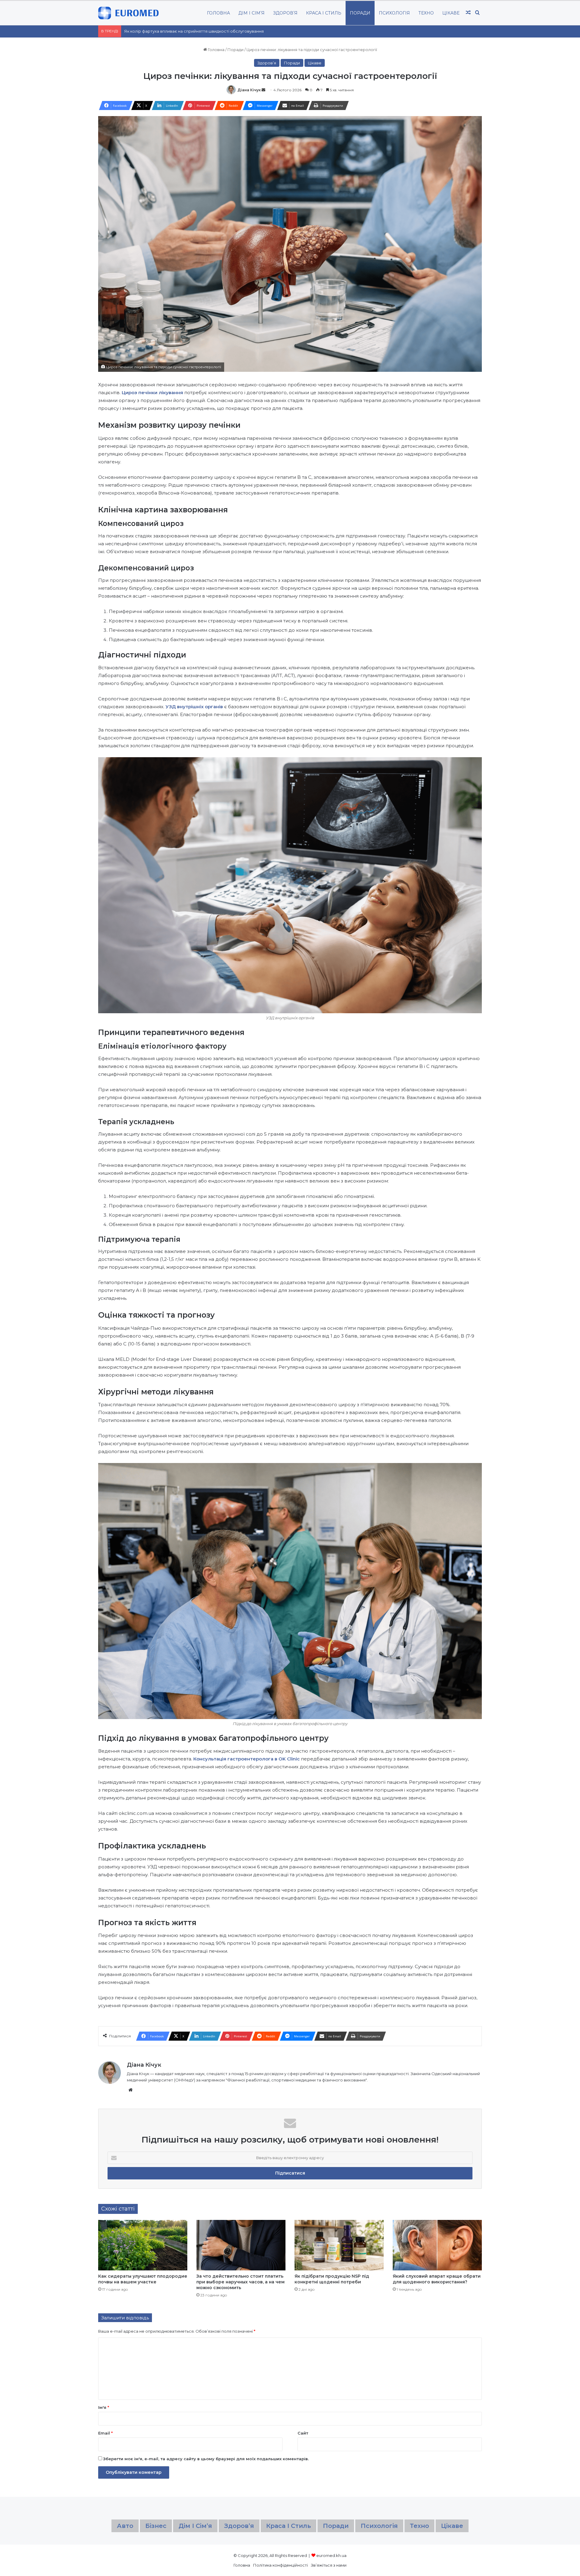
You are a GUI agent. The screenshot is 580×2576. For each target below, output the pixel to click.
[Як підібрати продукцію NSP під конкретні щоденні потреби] (339, 2245)
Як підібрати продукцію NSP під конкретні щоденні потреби (332, 2279)
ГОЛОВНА (218, 13)
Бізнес (156, 2526)
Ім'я (104, 2407)
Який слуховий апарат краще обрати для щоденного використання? (437, 2279)
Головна (216, 50)
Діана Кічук (249, 90)
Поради (360, 13)
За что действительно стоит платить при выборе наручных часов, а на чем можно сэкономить (240, 2282)
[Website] (130, 2090)
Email (105, 2433)
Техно (426, 13)
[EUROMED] (128, 13)
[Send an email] (263, 90)
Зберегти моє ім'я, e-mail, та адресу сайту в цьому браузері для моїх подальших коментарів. (206, 2459)
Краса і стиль (324, 13)
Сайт (303, 2433)
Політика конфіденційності (280, 2565)
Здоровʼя (285, 13)
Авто (125, 2526)
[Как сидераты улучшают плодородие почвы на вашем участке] (143, 2245)
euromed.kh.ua (331, 2555)
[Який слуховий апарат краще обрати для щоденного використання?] (437, 2245)
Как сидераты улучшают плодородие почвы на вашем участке (143, 2279)
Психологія (394, 13)
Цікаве (451, 13)
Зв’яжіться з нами (329, 2565)
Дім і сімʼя (251, 13)
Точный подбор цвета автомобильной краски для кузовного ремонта (195, 31)
